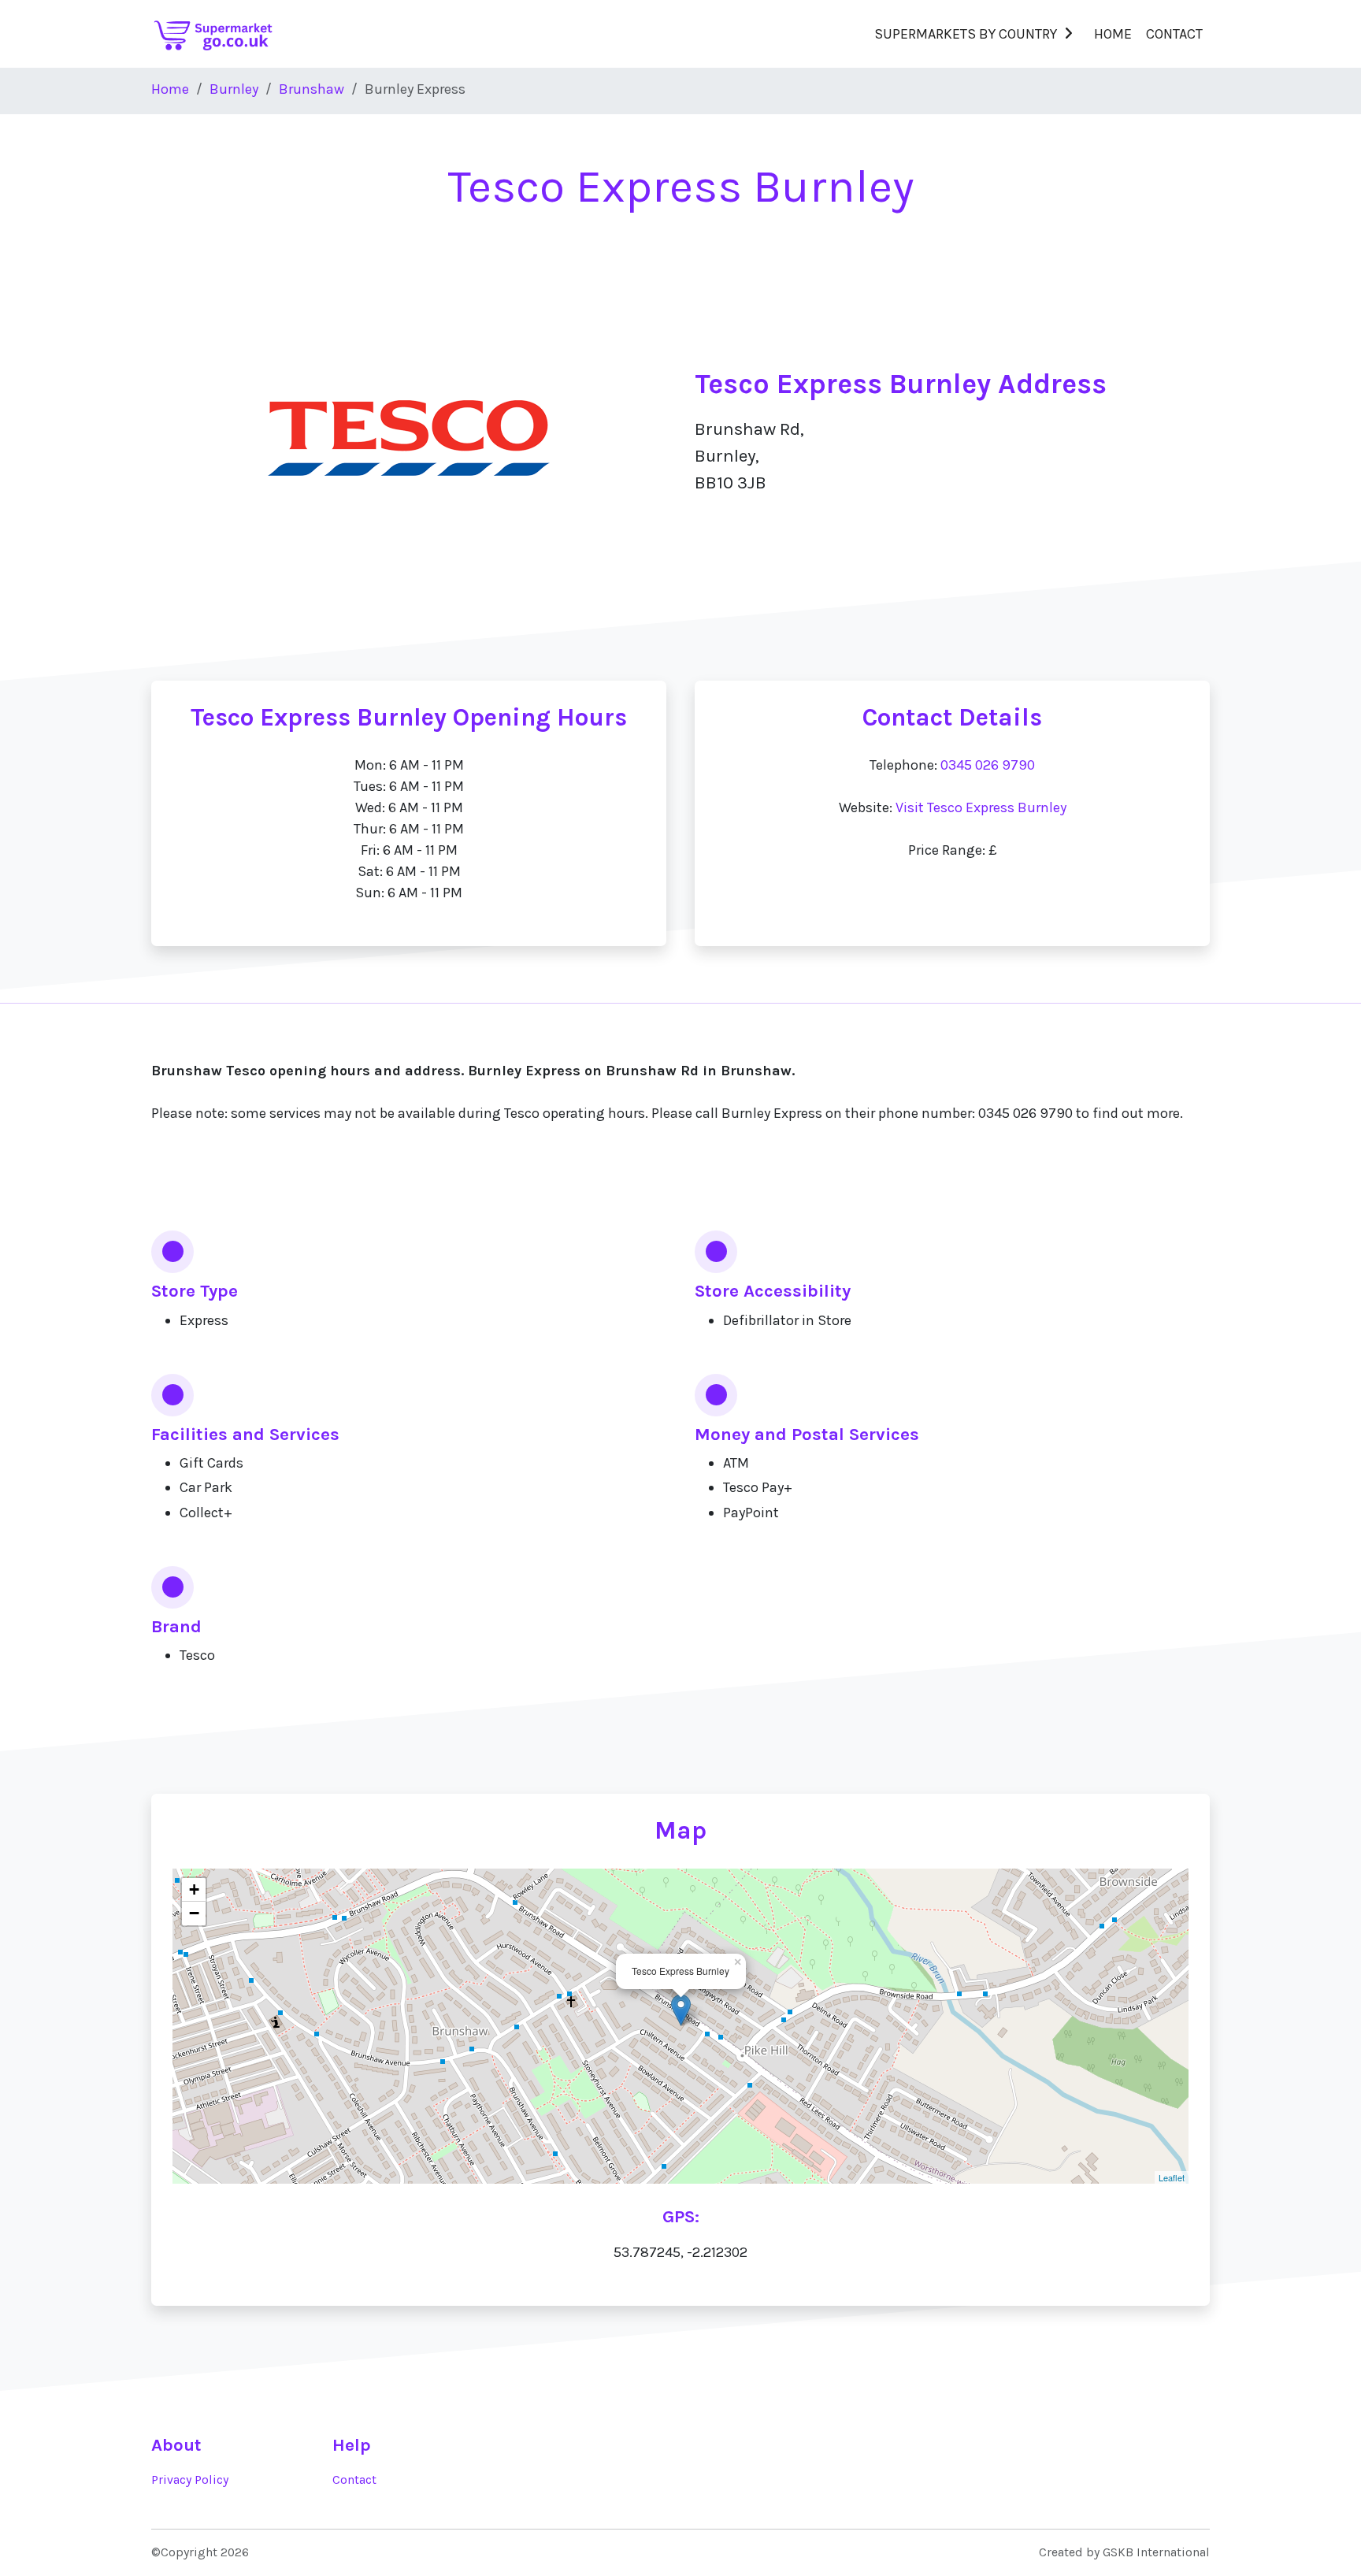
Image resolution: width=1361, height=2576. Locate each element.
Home (1113, 34)
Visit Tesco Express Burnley (981, 807)
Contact (1174, 34)
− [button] (194, 1913)
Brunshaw (312, 89)
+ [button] (194, 1889)
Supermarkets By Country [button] (966, 34)
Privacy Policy (190, 2480)
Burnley (234, 89)
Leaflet (1172, 2177)
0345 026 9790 (988, 765)
